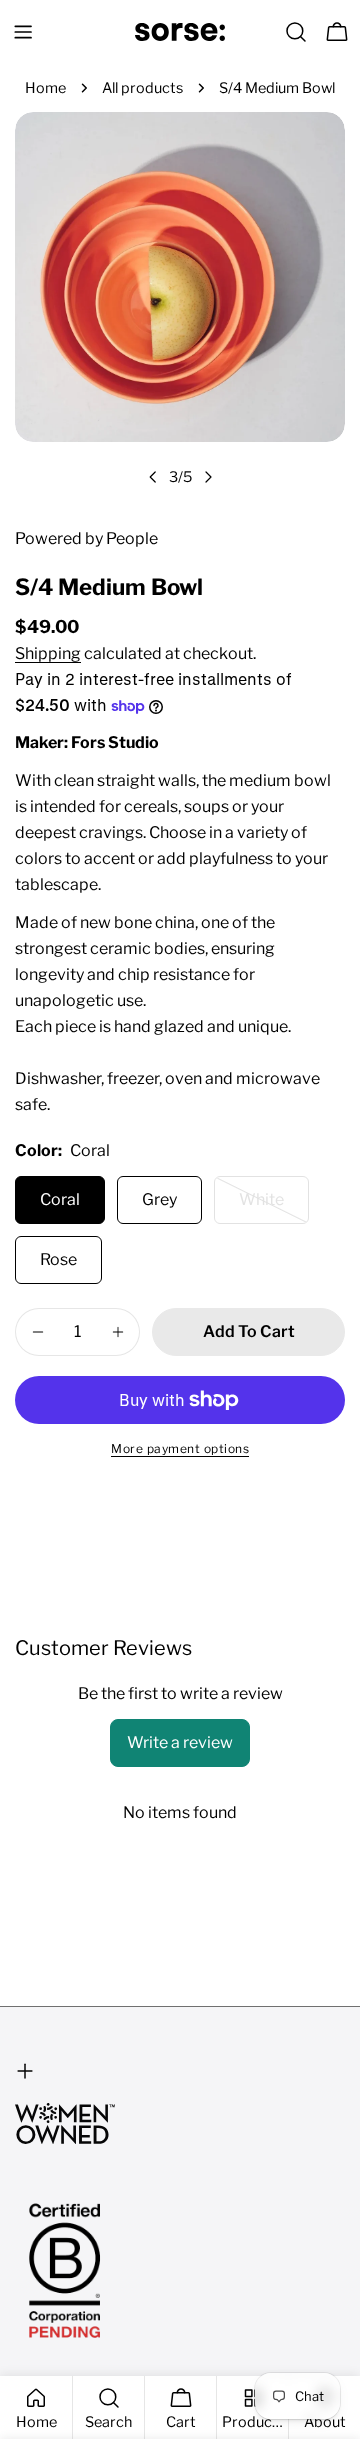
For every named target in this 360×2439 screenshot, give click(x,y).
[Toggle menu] (23, 32)
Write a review (180, 1742)
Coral (60, 1199)
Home (45, 88)
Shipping (48, 653)
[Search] (296, 32)
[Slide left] (153, 477)
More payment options (180, 1448)
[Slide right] (208, 477)
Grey (159, 1199)
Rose (58, 1259)
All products (142, 88)
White (274, 1207)
